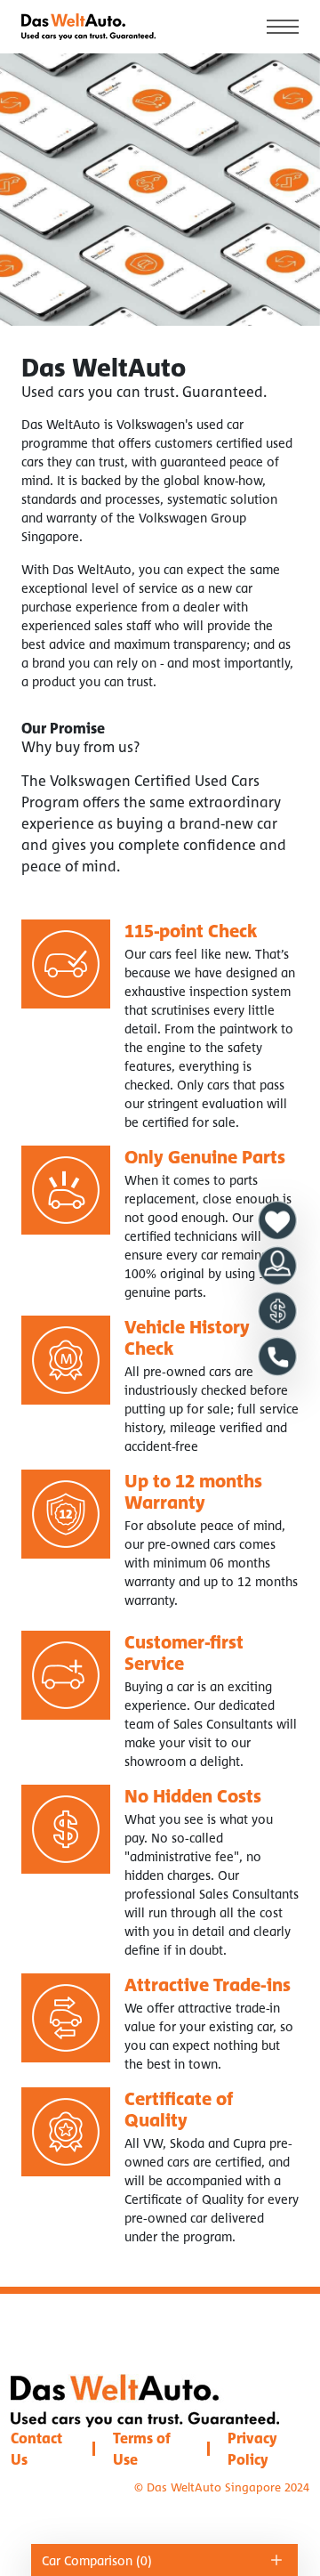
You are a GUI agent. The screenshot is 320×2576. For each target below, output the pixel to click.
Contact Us (36, 2449)
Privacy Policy (252, 2449)
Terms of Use (142, 2449)
